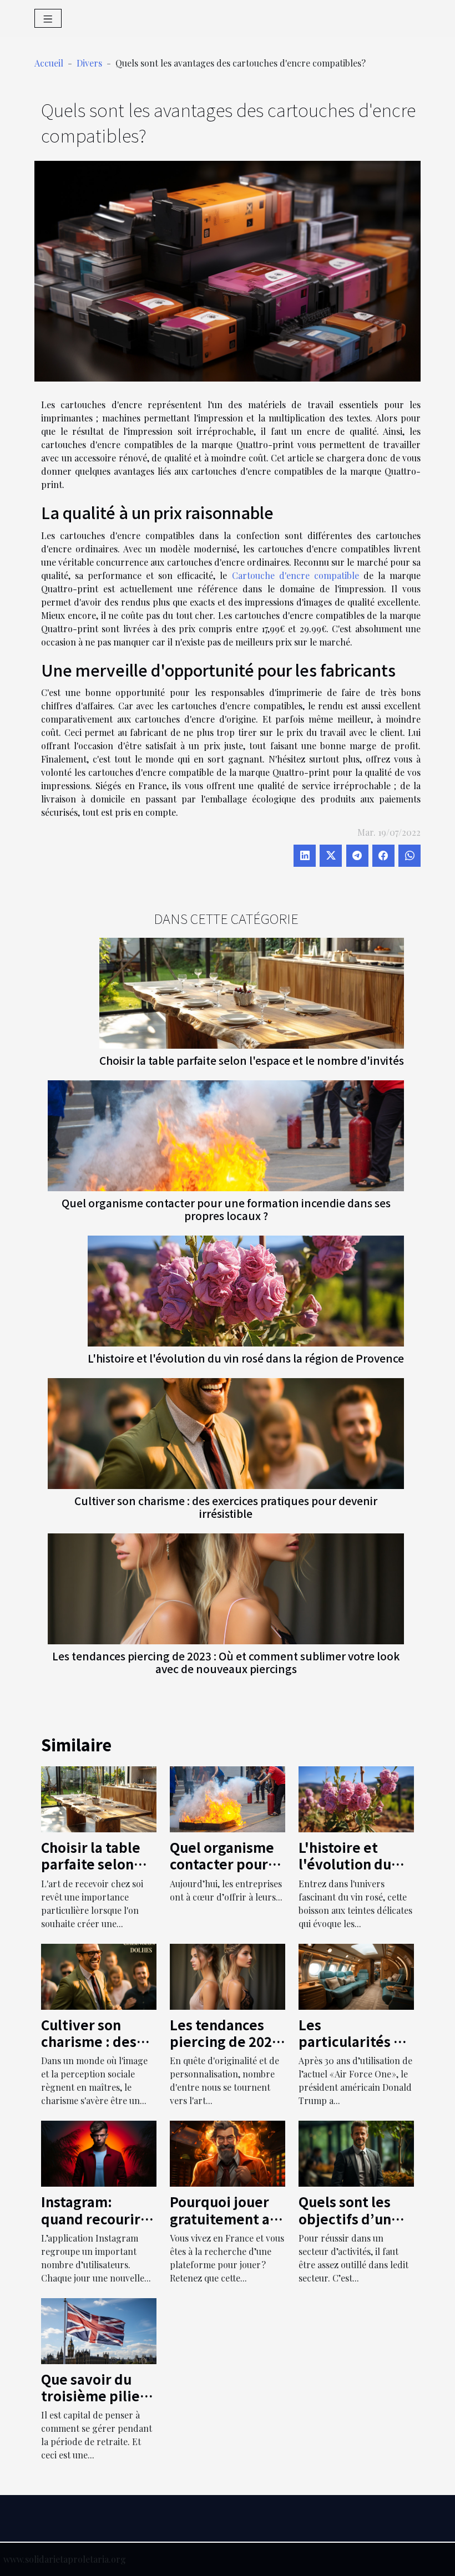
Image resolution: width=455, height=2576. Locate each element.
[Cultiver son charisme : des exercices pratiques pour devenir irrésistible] (226, 1432)
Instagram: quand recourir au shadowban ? (94, 2218)
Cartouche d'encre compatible (295, 575)
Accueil (49, 63)
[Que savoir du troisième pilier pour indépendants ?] (99, 2329)
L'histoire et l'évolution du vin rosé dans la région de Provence (246, 1358)
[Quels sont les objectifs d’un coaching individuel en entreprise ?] (356, 2153)
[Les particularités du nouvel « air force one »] (356, 1975)
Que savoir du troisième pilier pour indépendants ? (93, 2404)
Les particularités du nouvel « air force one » (355, 2050)
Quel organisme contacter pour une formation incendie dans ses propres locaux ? (226, 1209)
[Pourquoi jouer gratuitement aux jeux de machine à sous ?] (228, 2153)
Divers (89, 63)
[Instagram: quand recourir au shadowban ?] (99, 2153)
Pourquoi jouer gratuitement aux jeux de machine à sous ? (228, 2227)
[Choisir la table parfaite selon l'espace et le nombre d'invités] (252, 992)
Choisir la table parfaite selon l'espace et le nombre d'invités (252, 1060)
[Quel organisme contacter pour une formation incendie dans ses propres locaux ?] (226, 1134)
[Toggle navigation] (48, 18)
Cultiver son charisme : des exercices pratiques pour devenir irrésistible (226, 1507)
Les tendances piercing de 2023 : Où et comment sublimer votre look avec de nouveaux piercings (226, 1662)
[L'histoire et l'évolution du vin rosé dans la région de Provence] (246, 1290)
